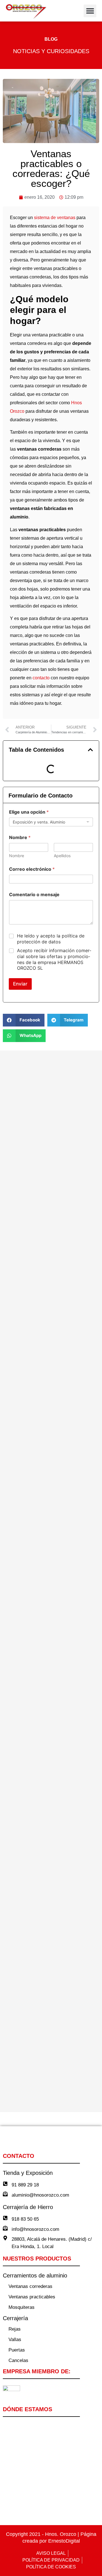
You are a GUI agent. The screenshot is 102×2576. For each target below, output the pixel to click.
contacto (41, 678)
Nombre (17, 856)
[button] (90, 11)
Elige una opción (29, 812)
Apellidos (62, 856)
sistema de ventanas (55, 218)
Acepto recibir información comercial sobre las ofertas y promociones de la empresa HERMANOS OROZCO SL (54, 959)
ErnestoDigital (64, 2541)
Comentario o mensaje (34, 895)
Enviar (20, 984)
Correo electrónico (32, 869)
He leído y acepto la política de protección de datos (51, 939)
